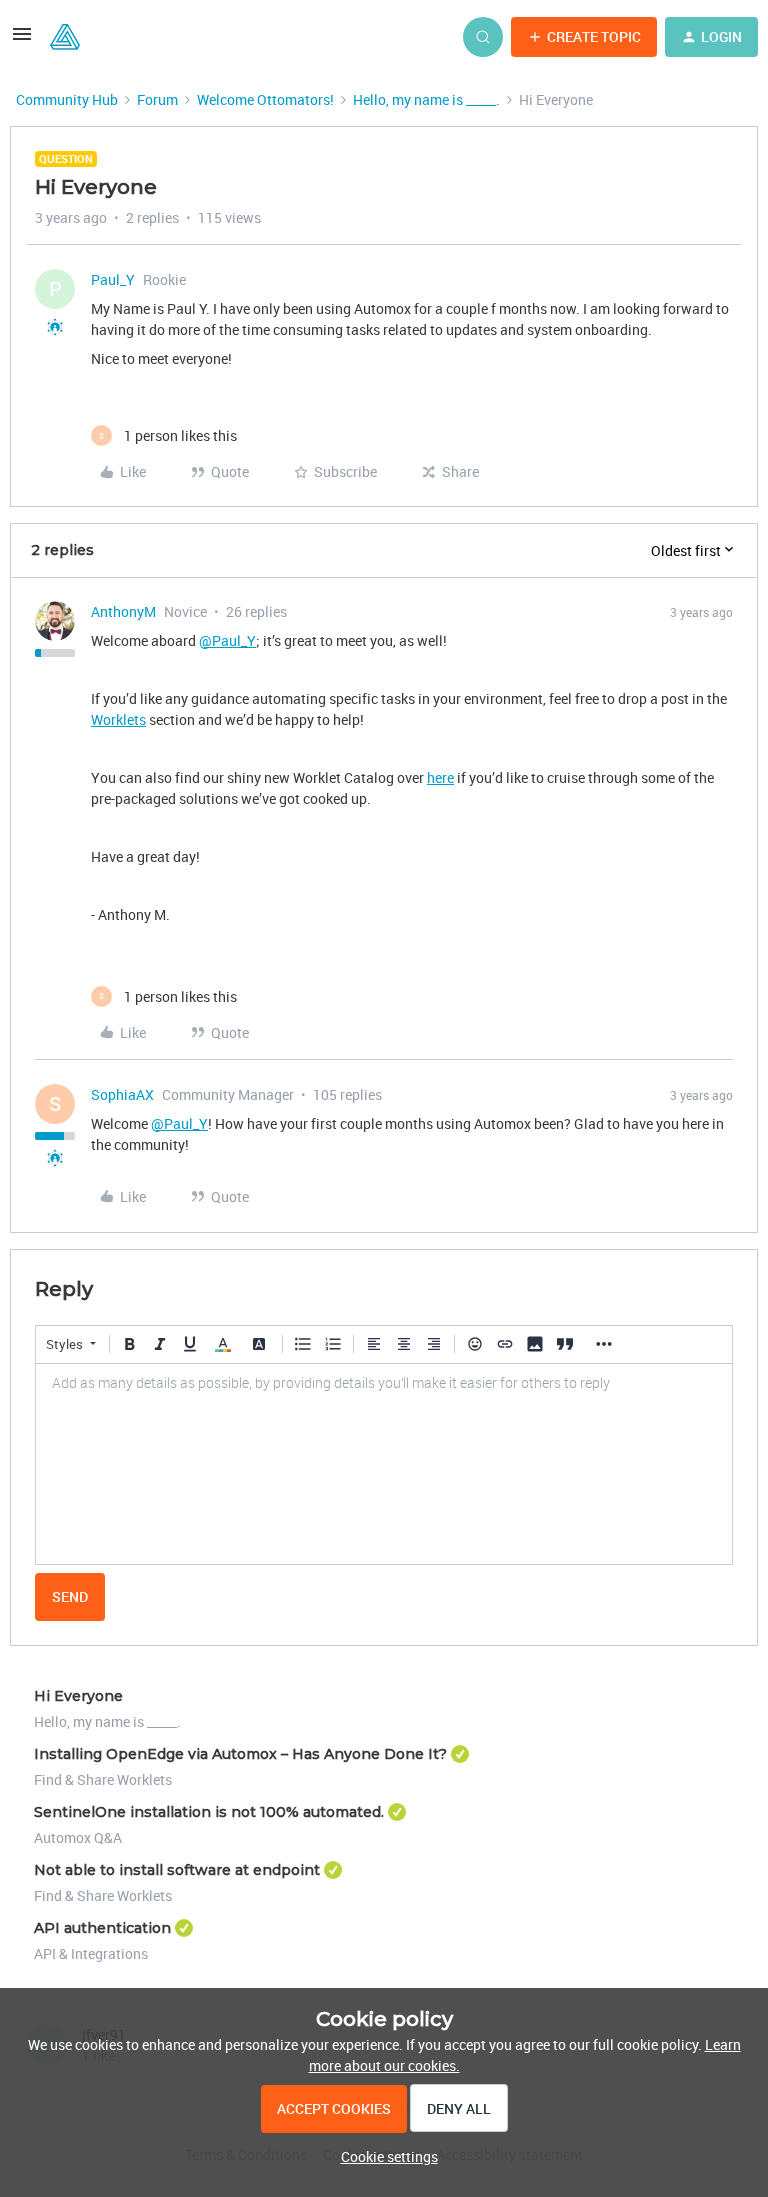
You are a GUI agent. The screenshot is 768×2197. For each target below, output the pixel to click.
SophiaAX (122, 1094)
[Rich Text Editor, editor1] (384, 1464)
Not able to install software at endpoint (177, 1870)
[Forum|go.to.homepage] (65, 37)
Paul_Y (113, 279)
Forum (157, 99)
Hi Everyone (78, 1696)
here (440, 777)
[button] (22, 40)
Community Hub (67, 99)
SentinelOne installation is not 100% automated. (209, 1812)
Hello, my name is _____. (426, 99)
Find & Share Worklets (103, 1779)
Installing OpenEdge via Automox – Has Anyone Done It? (240, 1754)
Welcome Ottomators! (265, 99)
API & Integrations (91, 1953)
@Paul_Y (227, 640)
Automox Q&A (78, 1837)
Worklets (118, 719)
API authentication (102, 1928)
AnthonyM (123, 611)
